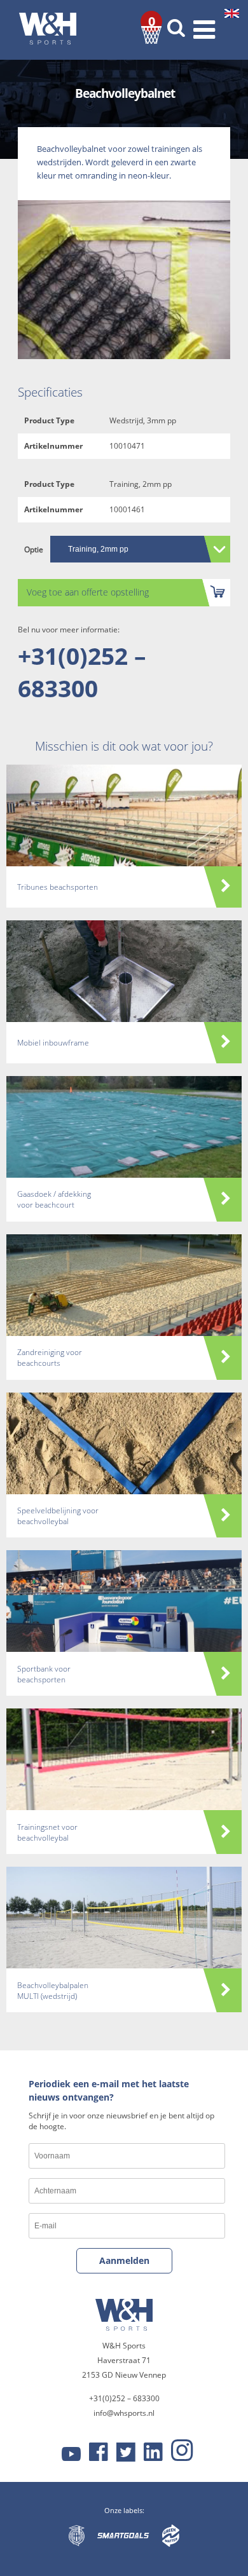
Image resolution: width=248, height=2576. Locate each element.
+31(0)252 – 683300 (82, 672)
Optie (34, 549)
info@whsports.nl (124, 2413)
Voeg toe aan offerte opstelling (88, 592)
